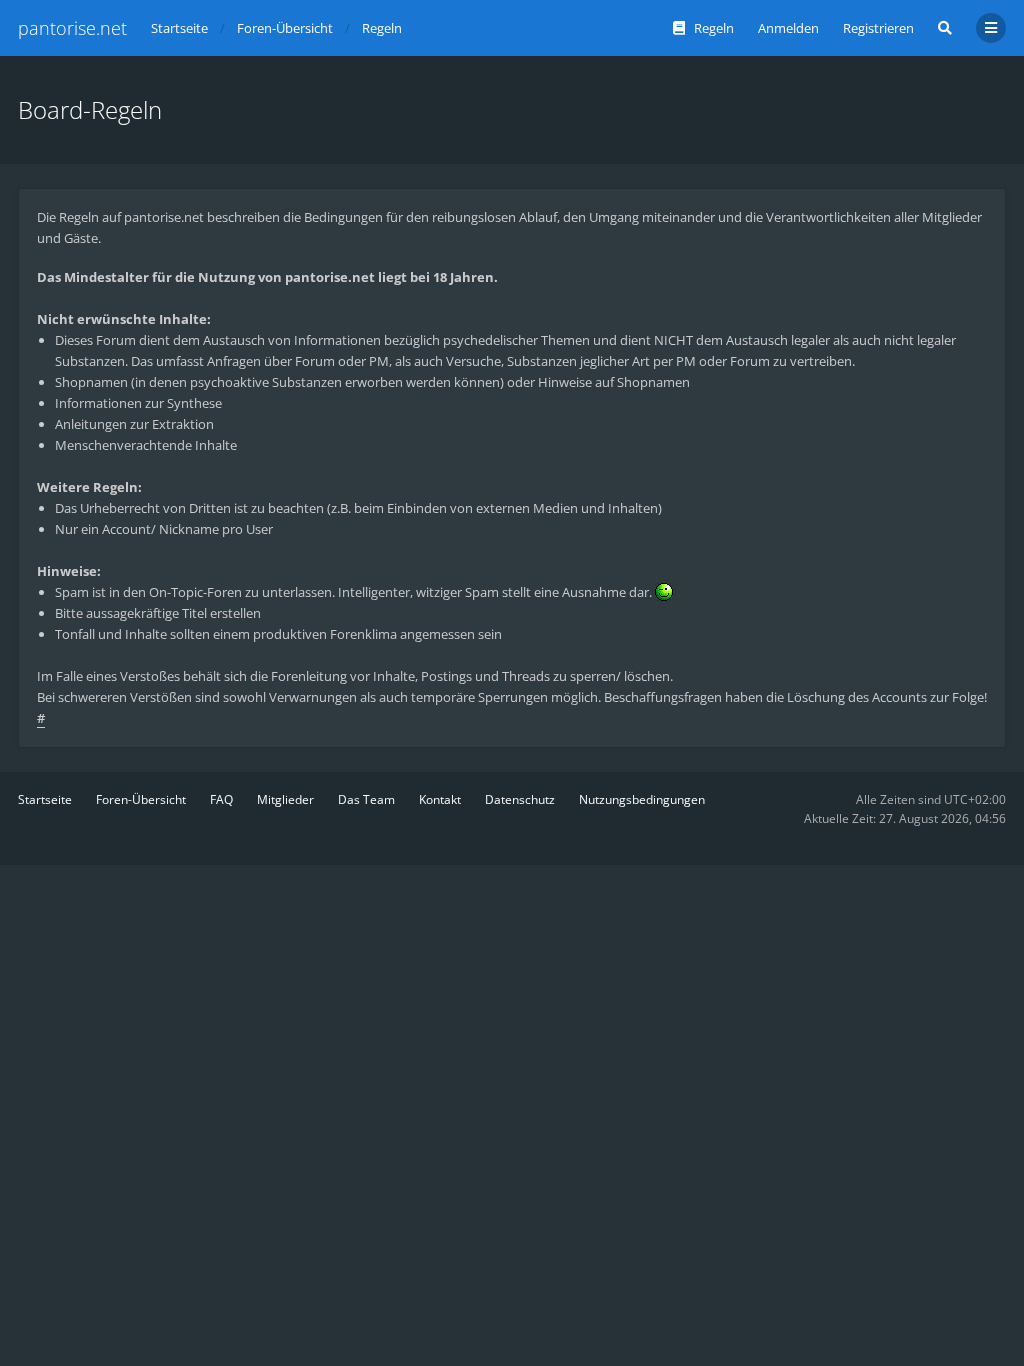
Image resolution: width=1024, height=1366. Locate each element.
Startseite (45, 799)
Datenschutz (520, 799)
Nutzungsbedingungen (642, 799)
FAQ (221, 799)
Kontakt (440, 799)
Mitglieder (285, 799)
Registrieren (878, 28)
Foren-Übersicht (141, 799)
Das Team (366, 799)
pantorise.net (72, 28)
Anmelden (788, 28)
